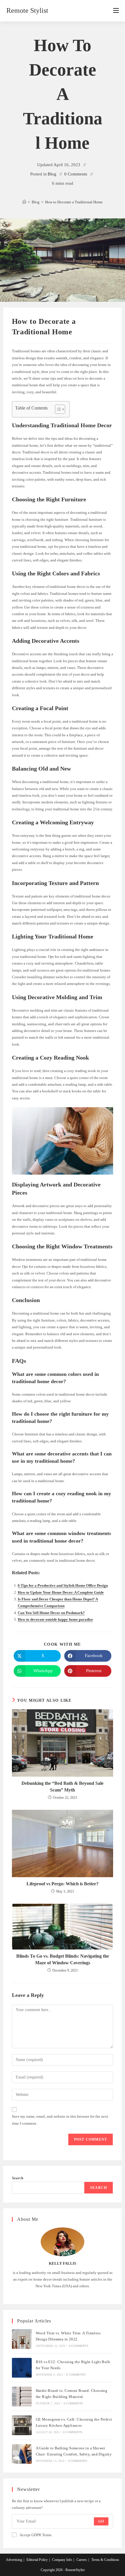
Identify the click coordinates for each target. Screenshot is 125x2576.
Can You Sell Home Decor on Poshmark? (51, 1613)
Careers (82, 2560)
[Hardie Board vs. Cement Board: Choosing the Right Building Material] (22, 2397)
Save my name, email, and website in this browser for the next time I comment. (60, 2120)
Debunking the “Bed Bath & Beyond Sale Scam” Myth (63, 1786)
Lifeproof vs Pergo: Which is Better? (63, 1884)
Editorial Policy (37, 2560)
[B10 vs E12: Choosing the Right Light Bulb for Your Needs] (22, 2368)
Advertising (14, 2560)
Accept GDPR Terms (35, 2535)
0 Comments (76, 174)
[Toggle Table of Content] (57, 409)
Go (101, 2521)
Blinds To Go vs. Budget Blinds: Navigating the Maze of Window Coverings (63, 1959)
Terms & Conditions (105, 2560)
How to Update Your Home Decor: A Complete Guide (61, 1592)
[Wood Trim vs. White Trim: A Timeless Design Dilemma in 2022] (22, 2339)
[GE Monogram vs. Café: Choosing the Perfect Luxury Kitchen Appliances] (22, 2425)
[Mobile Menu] (116, 11)
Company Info (62, 2560)
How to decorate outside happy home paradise (55, 1619)
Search (18, 2178)
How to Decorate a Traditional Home (74, 202)
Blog (52, 174)
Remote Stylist (27, 10)
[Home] (24, 202)
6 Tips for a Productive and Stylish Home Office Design (63, 1585)
